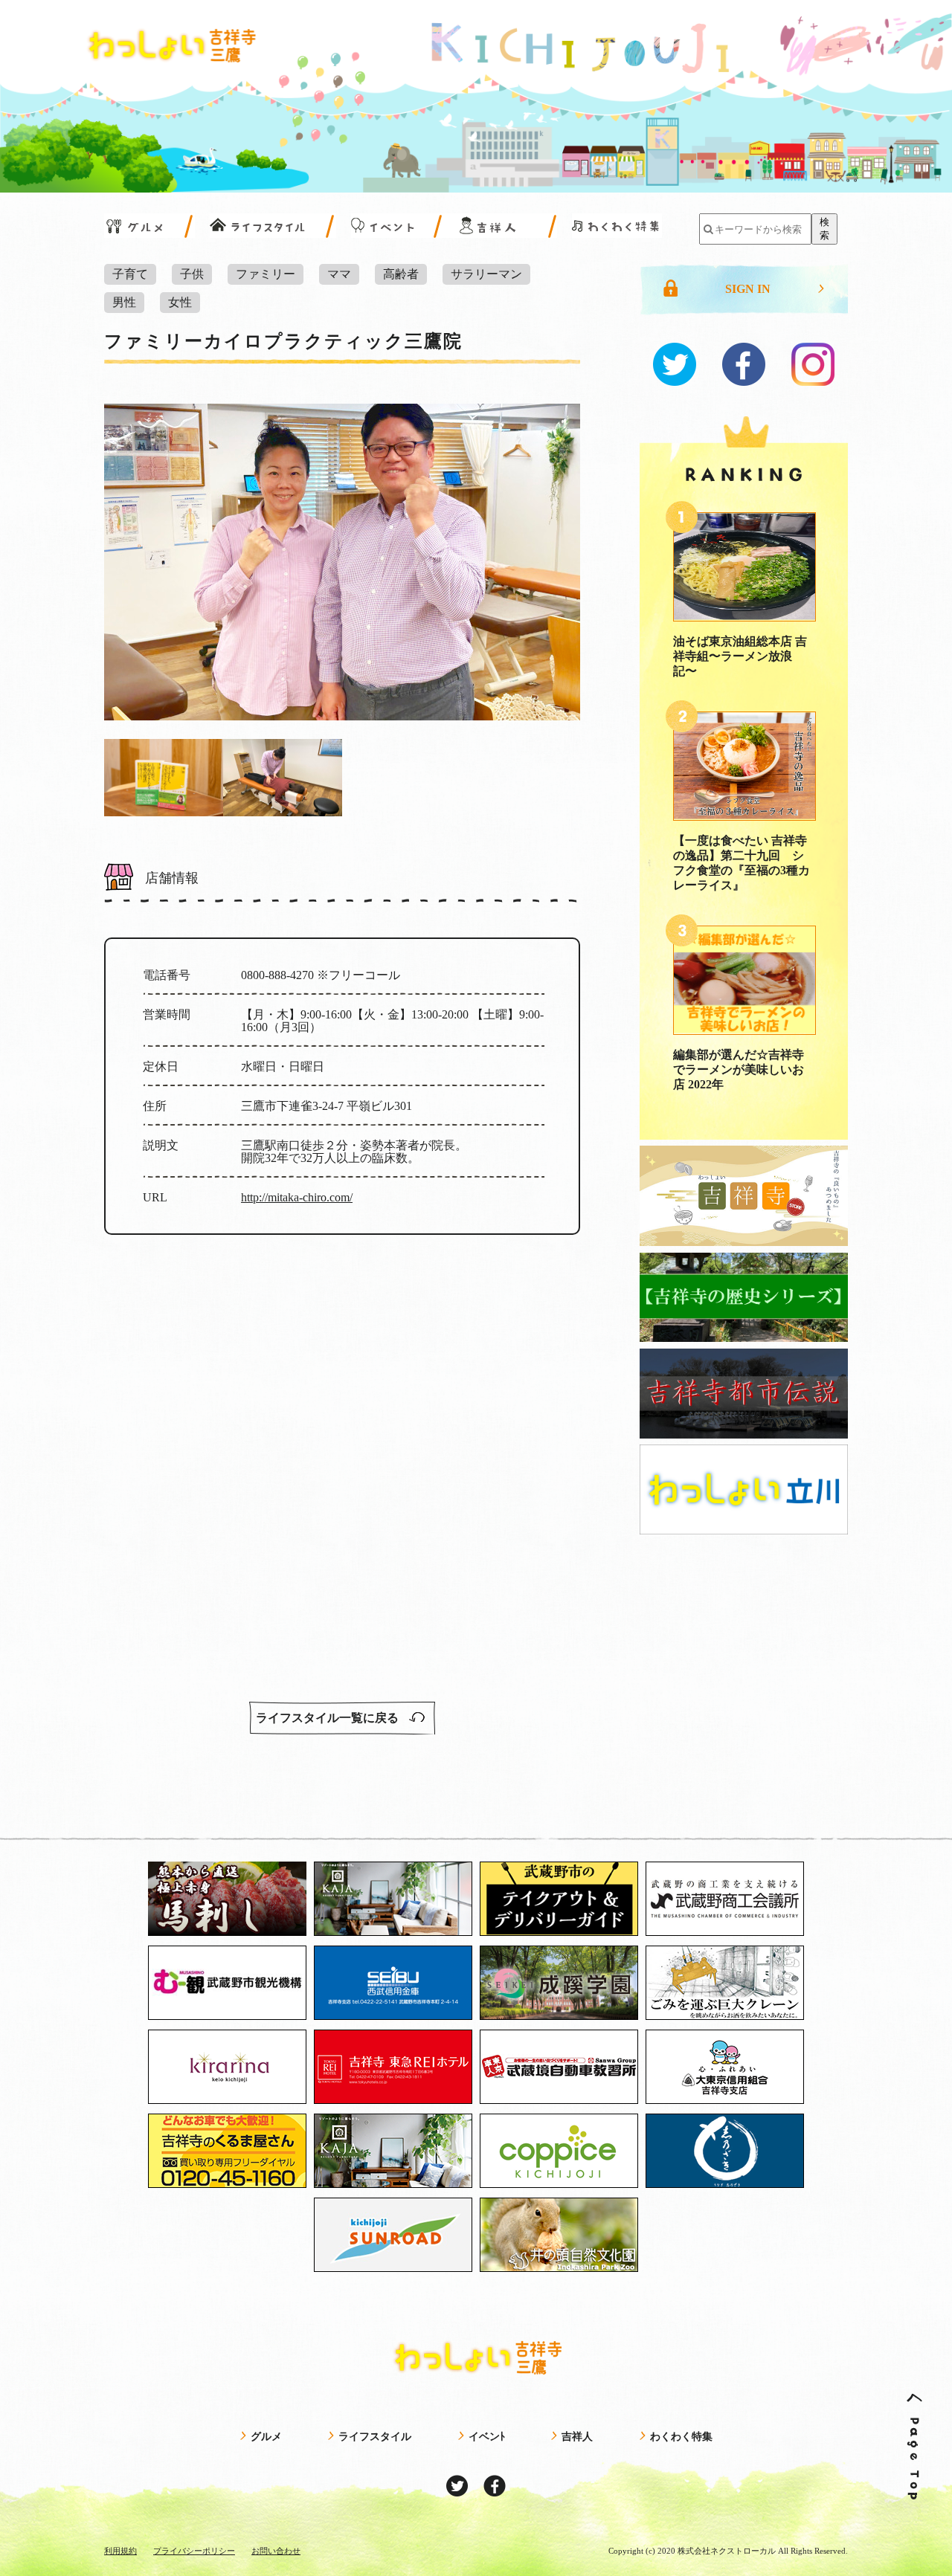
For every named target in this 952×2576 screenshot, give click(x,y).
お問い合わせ (276, 2551)
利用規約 (120, 2551)
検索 (824, 229)
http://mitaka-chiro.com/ (297, 1197)
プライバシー (194, 2551)
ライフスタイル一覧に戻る (329, 1718)
